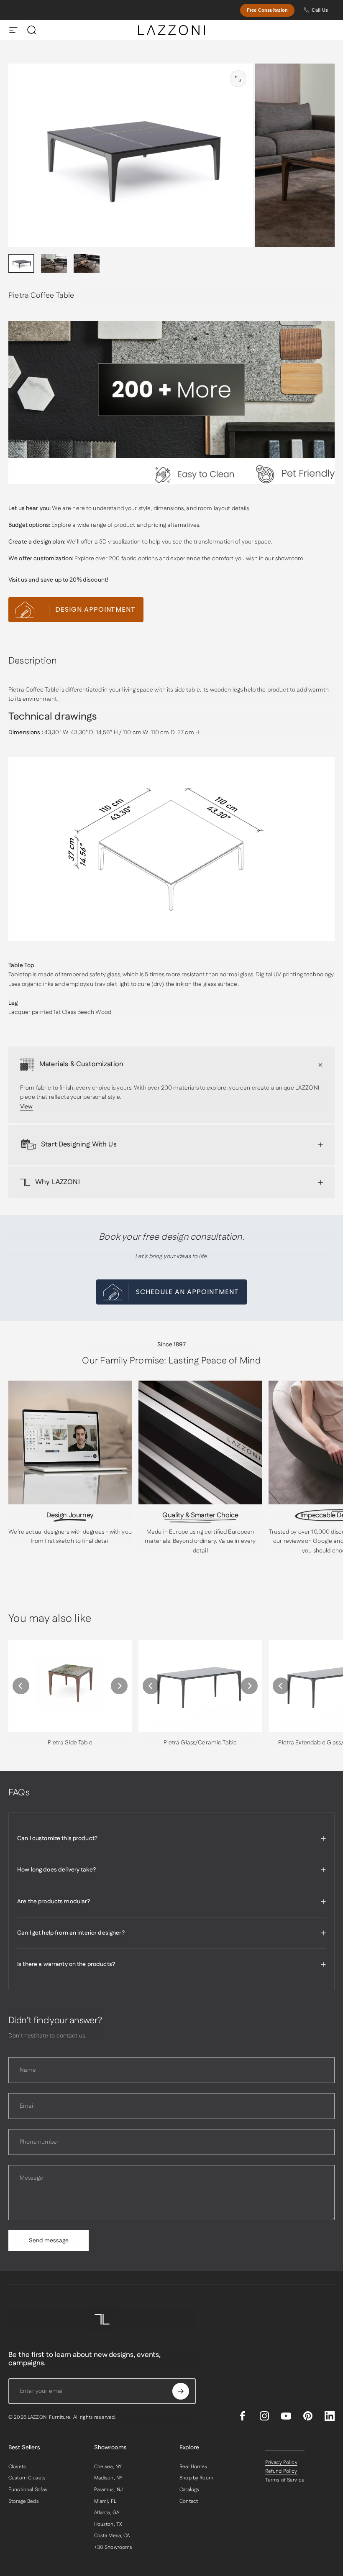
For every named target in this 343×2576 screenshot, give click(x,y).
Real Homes (193, 2467)
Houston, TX (108, 2525)
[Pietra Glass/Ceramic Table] (200, 1686)
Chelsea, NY (108, 2467)
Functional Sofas (28, 2490)
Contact (189, 2502)
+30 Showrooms (113, 2548)
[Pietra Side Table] (70, 1686)
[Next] (119, 1686)
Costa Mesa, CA (112, 2536)
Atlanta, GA (107, 2513)
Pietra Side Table (70, 1743)
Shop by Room (196, 2478)
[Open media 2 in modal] (238, 79)
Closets (17, 2467)
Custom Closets (27, 2478)
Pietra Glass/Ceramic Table (200, 1743)
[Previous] (21, 1686)
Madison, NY (109, 2478)
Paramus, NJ (109, 2490)
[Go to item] (21, 264)
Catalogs (189, 2490)
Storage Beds (24, 2502)
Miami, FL (105, 2502)
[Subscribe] (181, 2391)
